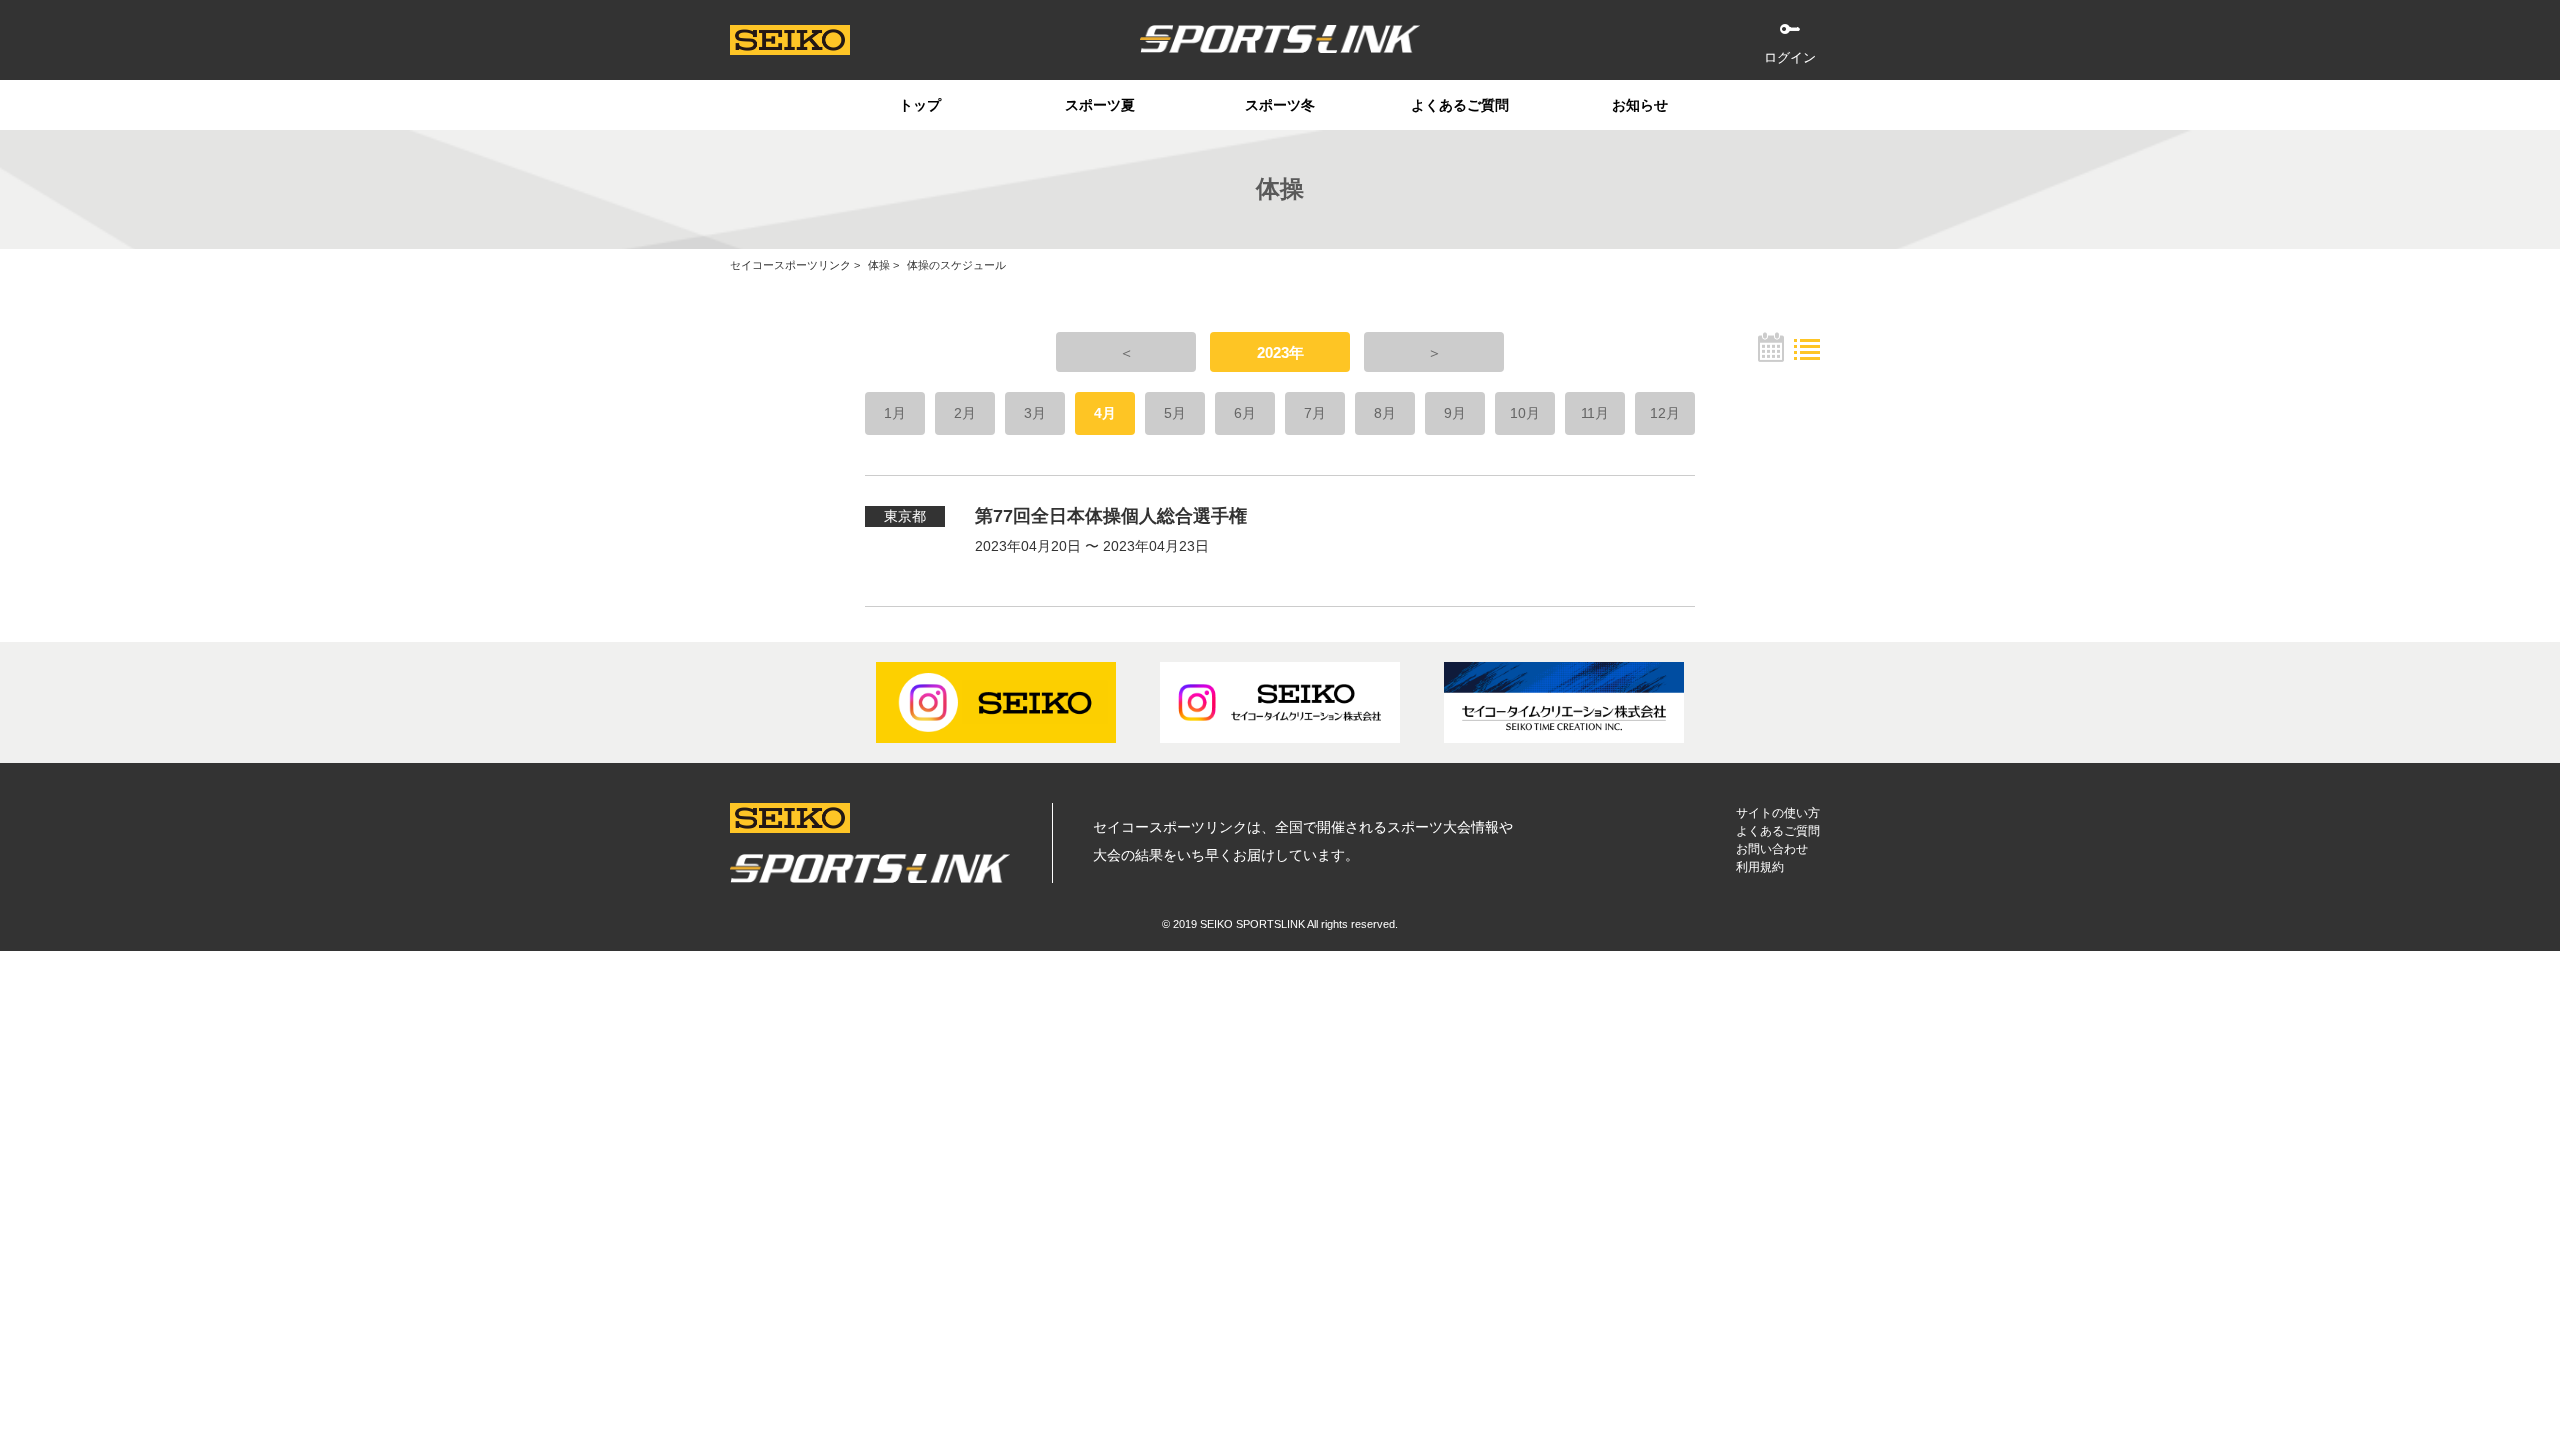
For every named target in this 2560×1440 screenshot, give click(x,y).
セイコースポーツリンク (790, 265)
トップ (920, 105)
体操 (879, 265)
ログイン (1790, 57)
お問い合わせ (1772, 849)
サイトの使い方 (1778, 813)
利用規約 (1760, 867)
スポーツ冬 (1280, 105)
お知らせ (1640, 105)
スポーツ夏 (1100, 105)
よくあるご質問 (1460, 105)
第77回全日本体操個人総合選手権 (1111, 516)
